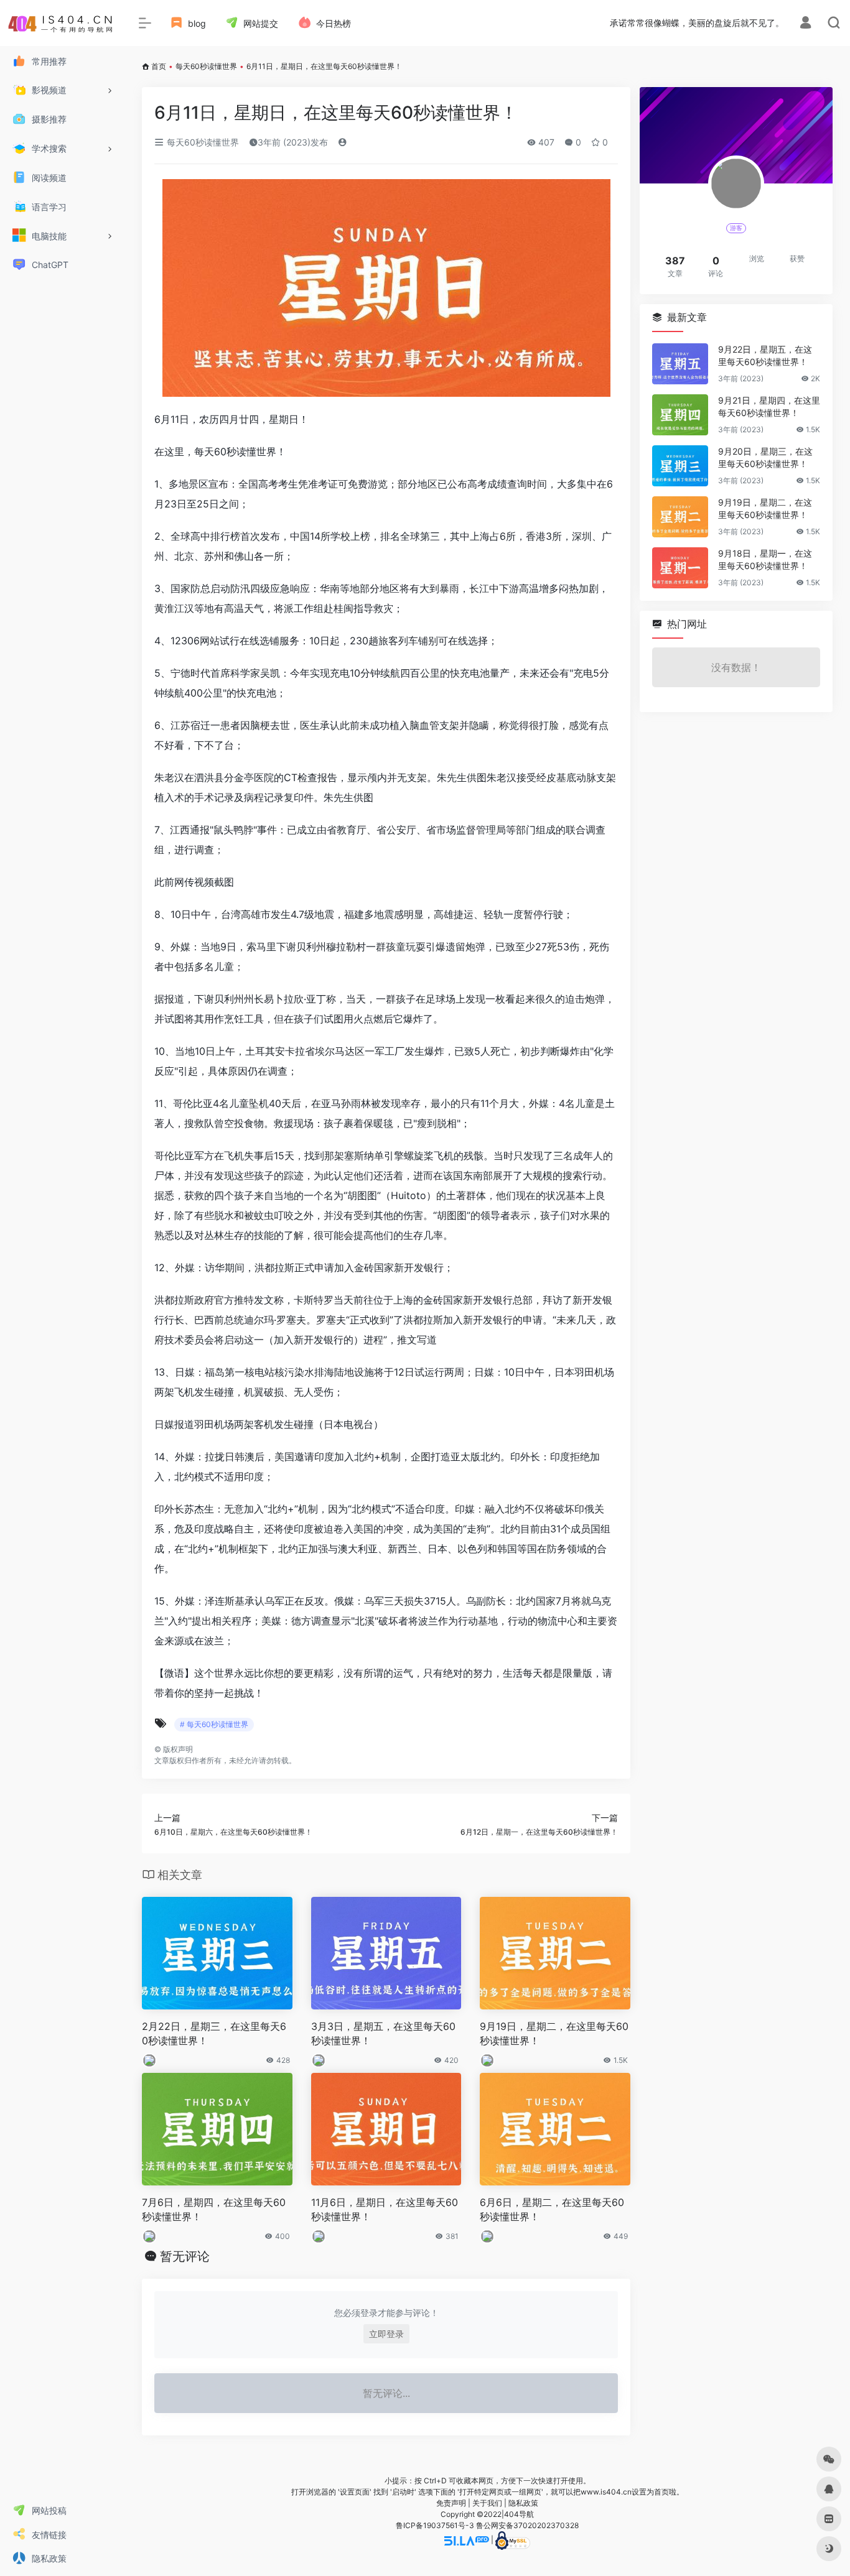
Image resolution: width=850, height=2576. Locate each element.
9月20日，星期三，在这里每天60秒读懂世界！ (765, 457)
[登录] (806, 24)
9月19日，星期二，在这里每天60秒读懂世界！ (554, 2033)
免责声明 (451, 2503)
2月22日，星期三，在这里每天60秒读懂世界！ (214, 2033)
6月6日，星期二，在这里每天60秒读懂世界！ (552, 2209)
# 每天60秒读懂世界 (214, 1724)
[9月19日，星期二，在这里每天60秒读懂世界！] (680, 517)
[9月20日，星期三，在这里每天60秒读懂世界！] (680, 466)
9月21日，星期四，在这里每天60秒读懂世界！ (769, 406)
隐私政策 (523, 2503)
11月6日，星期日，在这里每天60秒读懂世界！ (385, 2209)
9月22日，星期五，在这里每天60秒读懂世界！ (765, 355)
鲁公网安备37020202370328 (527, 2525)
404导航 (519, 2514)
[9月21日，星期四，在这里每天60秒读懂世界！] (680, 415)
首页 (159, 66)
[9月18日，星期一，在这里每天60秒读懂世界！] (680, 568)
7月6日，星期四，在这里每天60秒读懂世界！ (214, 2209)
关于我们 (487, 2503)
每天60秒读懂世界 (206, 66)
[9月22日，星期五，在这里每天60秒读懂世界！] (680, 364)
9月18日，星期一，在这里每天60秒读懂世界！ (765, 559)
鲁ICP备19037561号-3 (435, 2525)
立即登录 (386, 2334)
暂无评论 (185, 2256)
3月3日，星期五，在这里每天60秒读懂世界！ (383, 2033)
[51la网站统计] (467, 2540)
